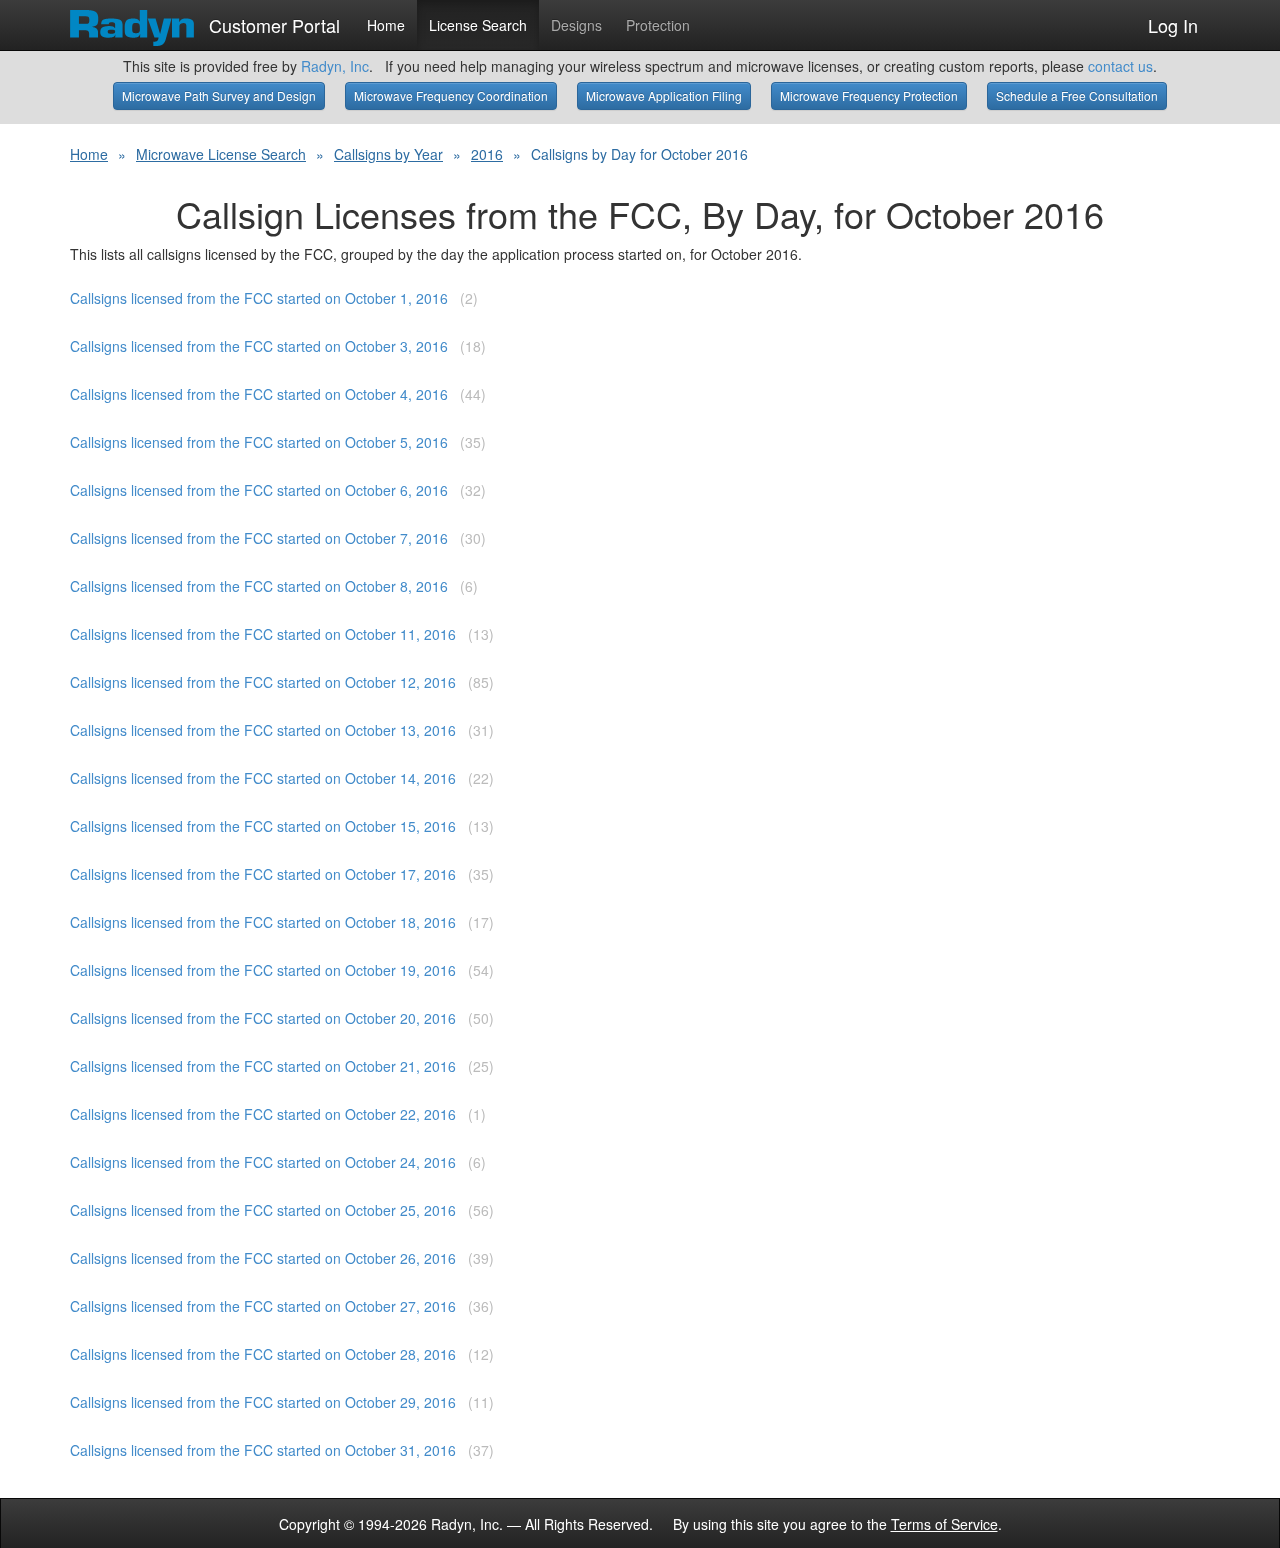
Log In (1173, 25)
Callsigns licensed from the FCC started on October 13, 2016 (263, 730)
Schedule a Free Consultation (1077, 95)
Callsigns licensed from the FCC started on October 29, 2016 (263, 1402)
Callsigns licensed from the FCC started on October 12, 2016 (263, 682)
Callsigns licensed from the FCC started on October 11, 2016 (263, 634)
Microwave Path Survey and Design (219, 95)
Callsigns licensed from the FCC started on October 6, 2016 (259, 490)
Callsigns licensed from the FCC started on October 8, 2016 (259, 586)
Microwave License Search (221, 154)
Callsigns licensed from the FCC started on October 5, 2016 (259, 442)
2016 (487, 154)
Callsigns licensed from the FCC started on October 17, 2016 (263, 874)
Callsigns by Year (388, 154)
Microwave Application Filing (664, 95)
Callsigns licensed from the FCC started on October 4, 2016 (259, 394)
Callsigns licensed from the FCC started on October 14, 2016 (263, 778)
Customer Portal (272, 21)
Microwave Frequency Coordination (451, 95)
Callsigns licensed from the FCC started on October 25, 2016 (263, 1210)
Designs (576, 25)
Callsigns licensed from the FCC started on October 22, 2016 (263, 1114)
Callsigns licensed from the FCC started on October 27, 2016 (263, 1306)
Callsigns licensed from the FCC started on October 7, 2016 (259, 538)
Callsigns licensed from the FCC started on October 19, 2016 (263, 970)
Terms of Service (944, 1524)
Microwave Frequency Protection (869, 95)
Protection (658, 25)
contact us (1120, 66)
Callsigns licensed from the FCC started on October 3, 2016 (259, 346)
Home (386, 25)
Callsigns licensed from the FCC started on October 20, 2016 (263, 1018)
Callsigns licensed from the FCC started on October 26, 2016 (263, 1258)
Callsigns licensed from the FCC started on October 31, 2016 (263, 1450)
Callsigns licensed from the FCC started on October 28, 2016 (263, 1354)
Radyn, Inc (335, 66)
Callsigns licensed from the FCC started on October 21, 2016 (263, 1066)
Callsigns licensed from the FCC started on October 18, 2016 (263, 922)
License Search (478, 25)
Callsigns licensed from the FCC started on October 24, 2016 (263, 1162)
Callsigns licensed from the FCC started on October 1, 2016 (259, 298)
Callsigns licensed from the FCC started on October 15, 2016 (263, 826)
